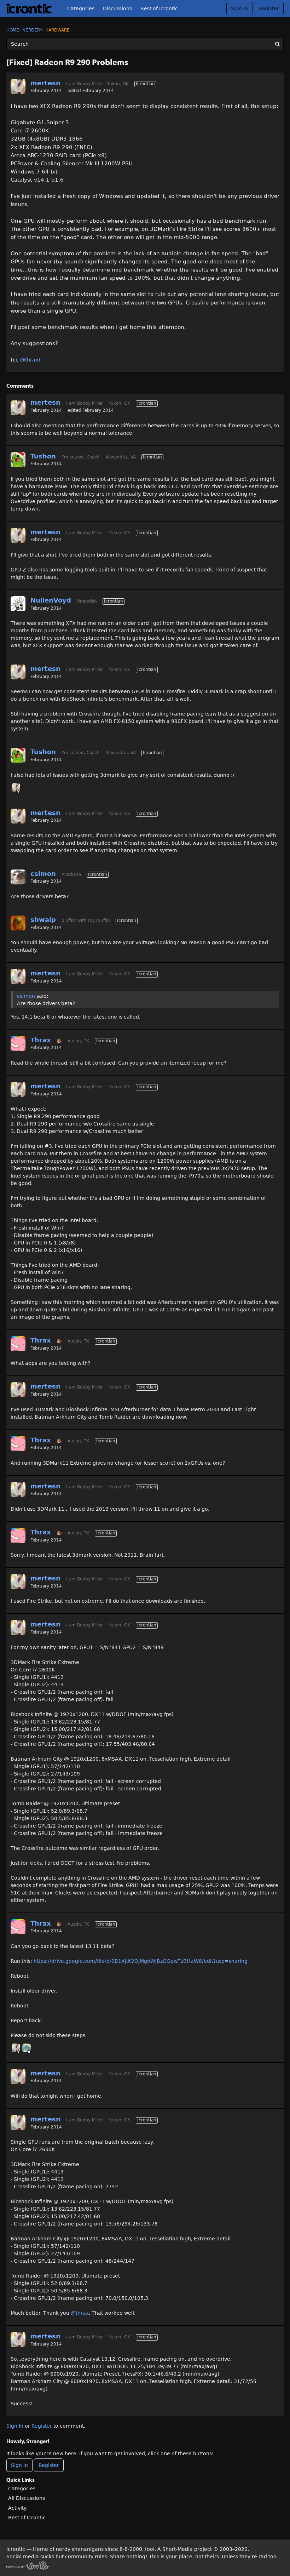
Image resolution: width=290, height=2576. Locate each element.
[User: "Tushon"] (18, 460)
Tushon (43, 456)
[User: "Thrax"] (18, 1043)
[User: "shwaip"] (18, 923)
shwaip (43, 920)
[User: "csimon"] (18, 877)
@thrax (80, 2313)
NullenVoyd (51, 600)
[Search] (277, 44)
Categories (81, 8)
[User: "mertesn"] (18, 86)
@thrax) (30, 360)
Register (269, 8)
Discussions (117, 8)
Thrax (41, 1040)
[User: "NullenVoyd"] (18, 604)
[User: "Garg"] (27, 2048)
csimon (43, 874)
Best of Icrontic (159, 8)
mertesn (45, 83)
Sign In (239, 8)
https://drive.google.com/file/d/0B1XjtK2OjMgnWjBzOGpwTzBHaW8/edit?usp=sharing (141, 1961)
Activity (17, 2508)
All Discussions (27, 2498)
